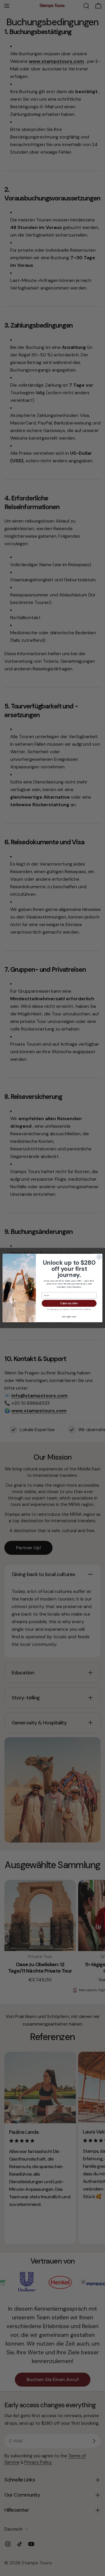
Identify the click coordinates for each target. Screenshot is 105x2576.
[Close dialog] (99, 1257)
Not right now (69, 1317)
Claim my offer (69, 1303)
